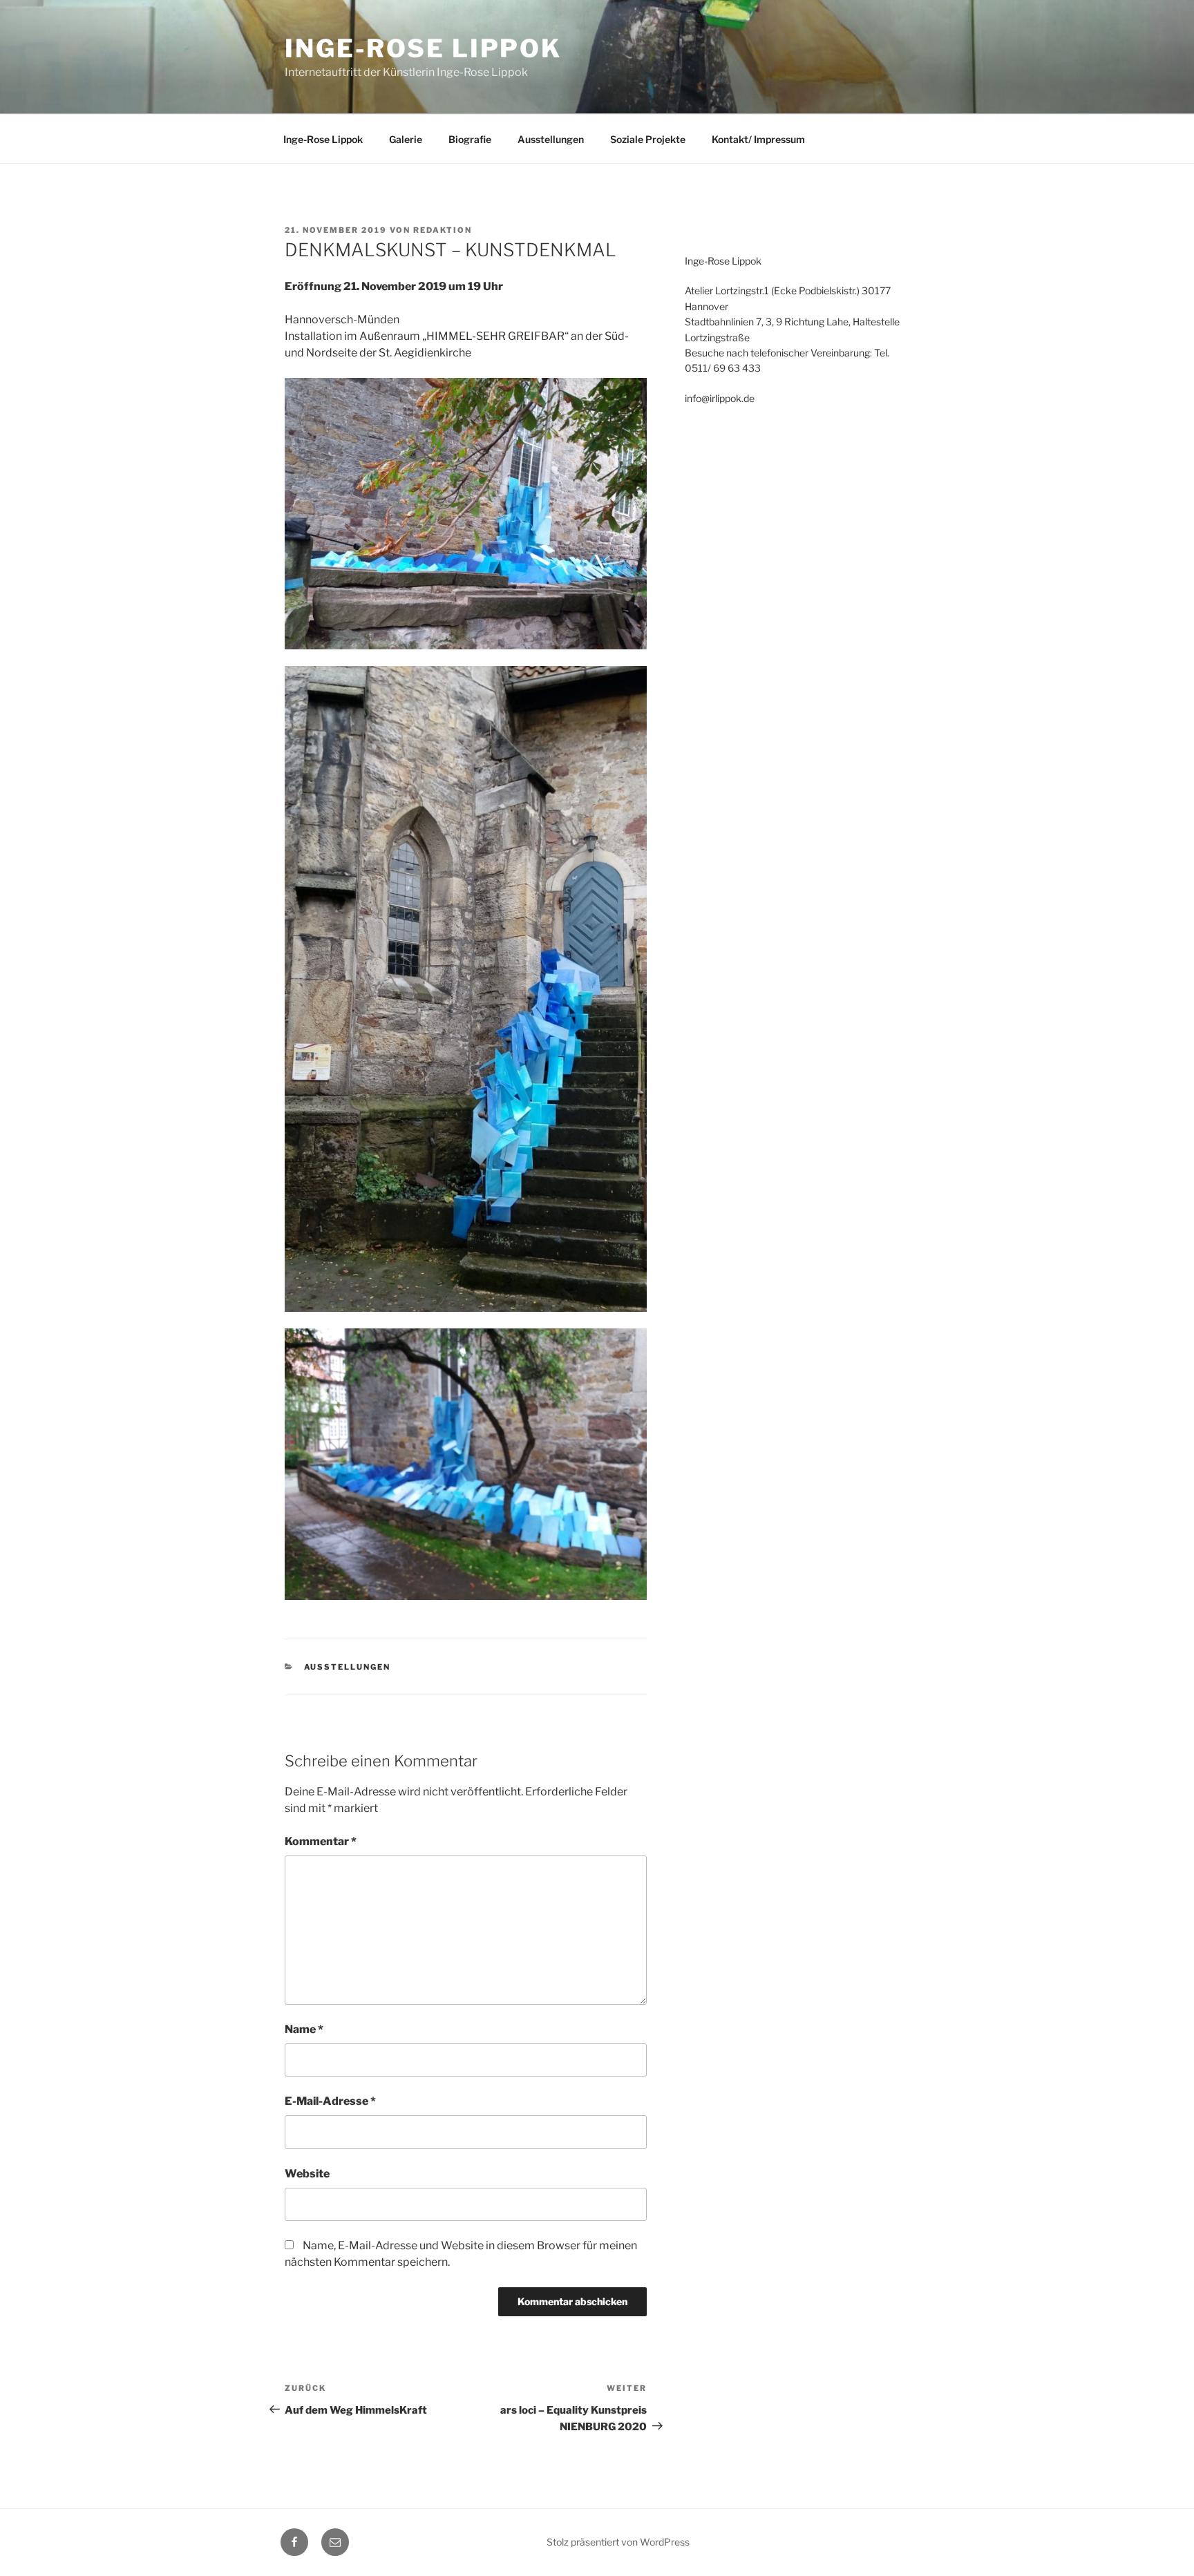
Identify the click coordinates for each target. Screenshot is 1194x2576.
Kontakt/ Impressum (758, 139)
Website (307, 2174)
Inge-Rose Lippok (423, 48)
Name (304, 2029)
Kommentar (321, 1841)
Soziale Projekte (648, 139)
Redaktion (443, 230)
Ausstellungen (551, 139)
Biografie (470, 139)
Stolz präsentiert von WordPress (618, 2542)
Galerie (406, 139)
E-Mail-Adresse (330, 2101)
